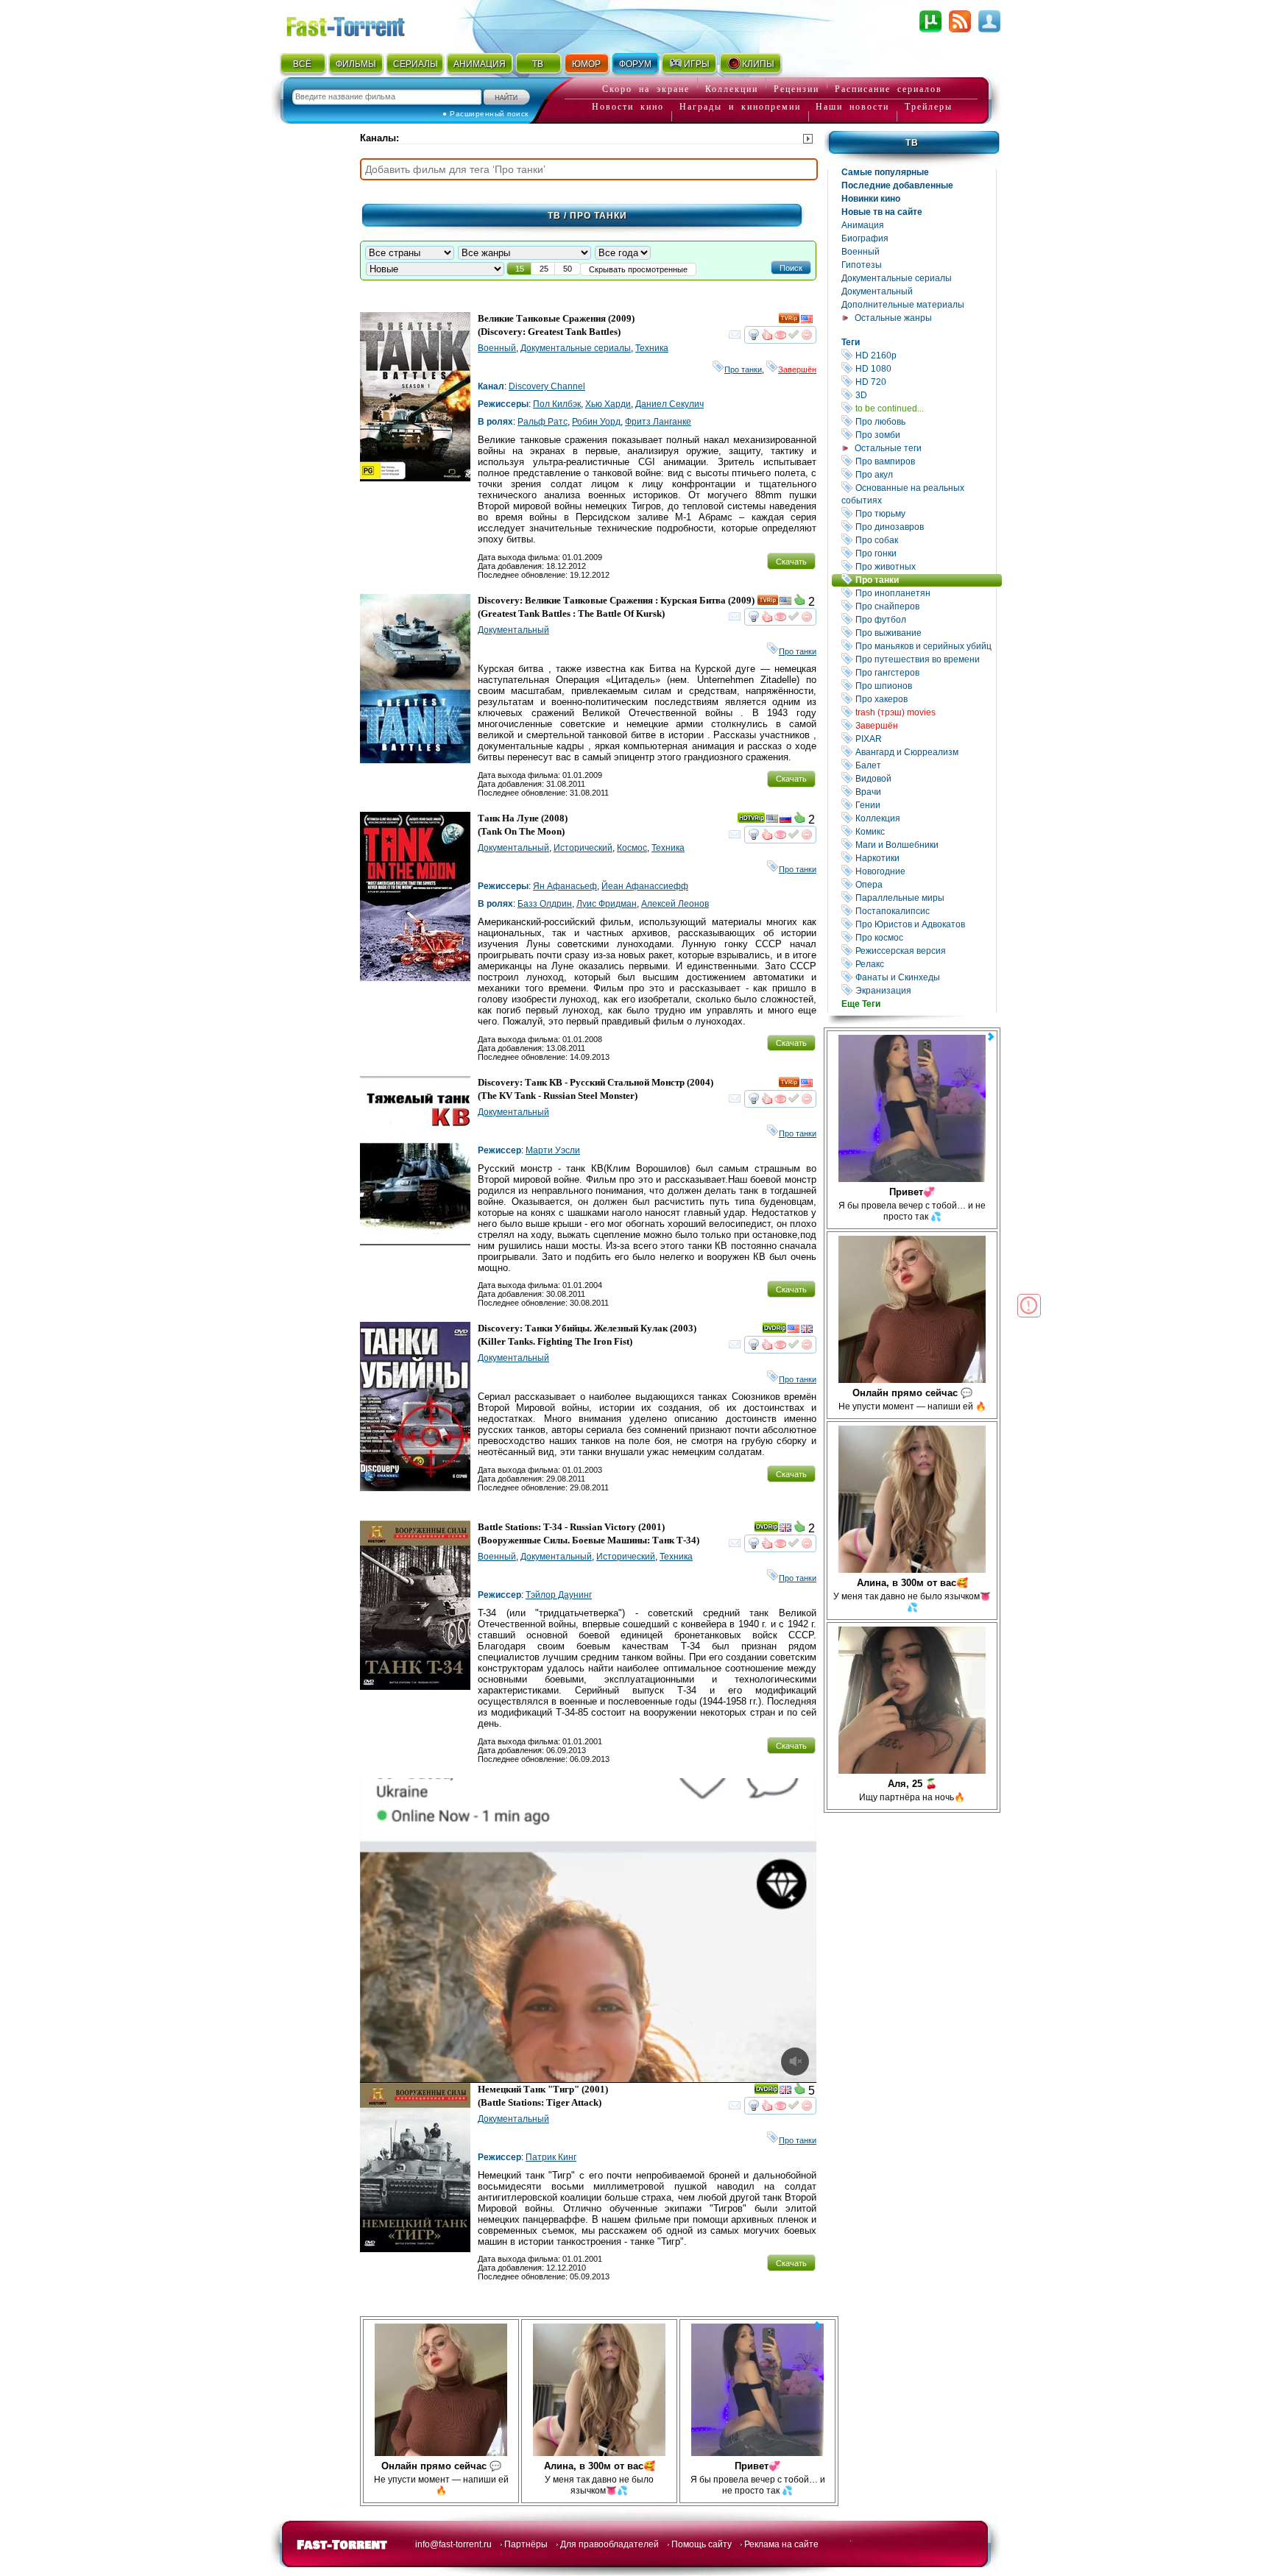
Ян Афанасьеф (565, 886)
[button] (791, 267)
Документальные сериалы (897, 278)
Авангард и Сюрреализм (925, 752)
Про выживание (925, 633)
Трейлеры (929, 107)
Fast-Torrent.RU (360, 24)
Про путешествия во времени (925, 659)
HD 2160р (925, 355)
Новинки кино (871, 199)
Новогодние (925, 871)
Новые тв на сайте (882, 212)
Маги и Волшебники (925, 845)
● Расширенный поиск (485, 114)
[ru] (785, 821)
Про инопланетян (925, 593)
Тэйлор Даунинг (559, 1595)
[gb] (807, 1331)
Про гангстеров (925, 672)
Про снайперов (925, 606)
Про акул (925, 474)
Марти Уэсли (553, 1150)
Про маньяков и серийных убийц (925, 646)
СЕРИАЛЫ (415, 64)
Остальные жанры (893, 318)
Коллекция (925, 818)
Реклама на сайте (781, 2544)
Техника (652, 348)
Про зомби (925, 435)
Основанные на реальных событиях (919, 494)
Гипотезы (862, 265)
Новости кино (628, 107)
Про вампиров (925, 461)
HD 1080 (925, 368)
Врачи (925, 792)
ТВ (538, 64)
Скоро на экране (646, 89)
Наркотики (925, 858)
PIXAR (925, 739)
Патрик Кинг (551, 2157)
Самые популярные (885, 172)
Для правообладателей (609, 2544)
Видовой (925, 778)
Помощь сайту (702, 2544)
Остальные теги (888, 448)
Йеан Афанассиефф (645, 886)
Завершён (925, 725)
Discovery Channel (547, 386)
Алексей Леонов (675, 904)
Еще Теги (861, 1004)
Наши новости (852, 107)
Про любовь (925, 421)
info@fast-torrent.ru (453, 2544)
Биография (865, 238)
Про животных (925, 566)
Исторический (583, 848)
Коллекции (732, 89)
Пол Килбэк (557, 404)
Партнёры (526, 2544)
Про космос (925, 937)
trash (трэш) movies (925, 712)
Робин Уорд (596, 422)
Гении (925, 805)
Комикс (925, 831)
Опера (925, 884)
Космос (632, 848)
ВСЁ (302, 64)
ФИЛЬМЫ (356, 64)
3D (925, 395)
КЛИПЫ (758, 64)
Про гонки (925, 553)
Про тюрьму (925, 513)
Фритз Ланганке (658, 422)
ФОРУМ (635, 64)
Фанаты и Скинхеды (925, 977)
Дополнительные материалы (903, 305)
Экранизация (925, 990)
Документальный (877, 291)
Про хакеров (925, 699)
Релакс (925, 964)
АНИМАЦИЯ (480, 64)
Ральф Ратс (543, 422)
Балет (925, 765)
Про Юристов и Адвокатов (925, 924)
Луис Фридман (607, 904)
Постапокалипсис (925, 911)
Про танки (928, 580)
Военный (861, 252)
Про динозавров (925, 527)
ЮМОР (586, 64)
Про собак (925, 540)
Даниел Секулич (669, 404)
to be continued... (925, 408)
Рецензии (796, 89)
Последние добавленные (897, 185)
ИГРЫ (697, 64)
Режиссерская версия (925, 951)
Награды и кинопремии (740, 107)
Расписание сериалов (888, 89)
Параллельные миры (925, 898)
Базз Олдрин (545, 904)
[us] (807, 321)
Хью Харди (608, 404)
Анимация (863, 225)
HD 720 (925, 382)
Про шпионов (925, 686)
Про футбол (925, 619)
